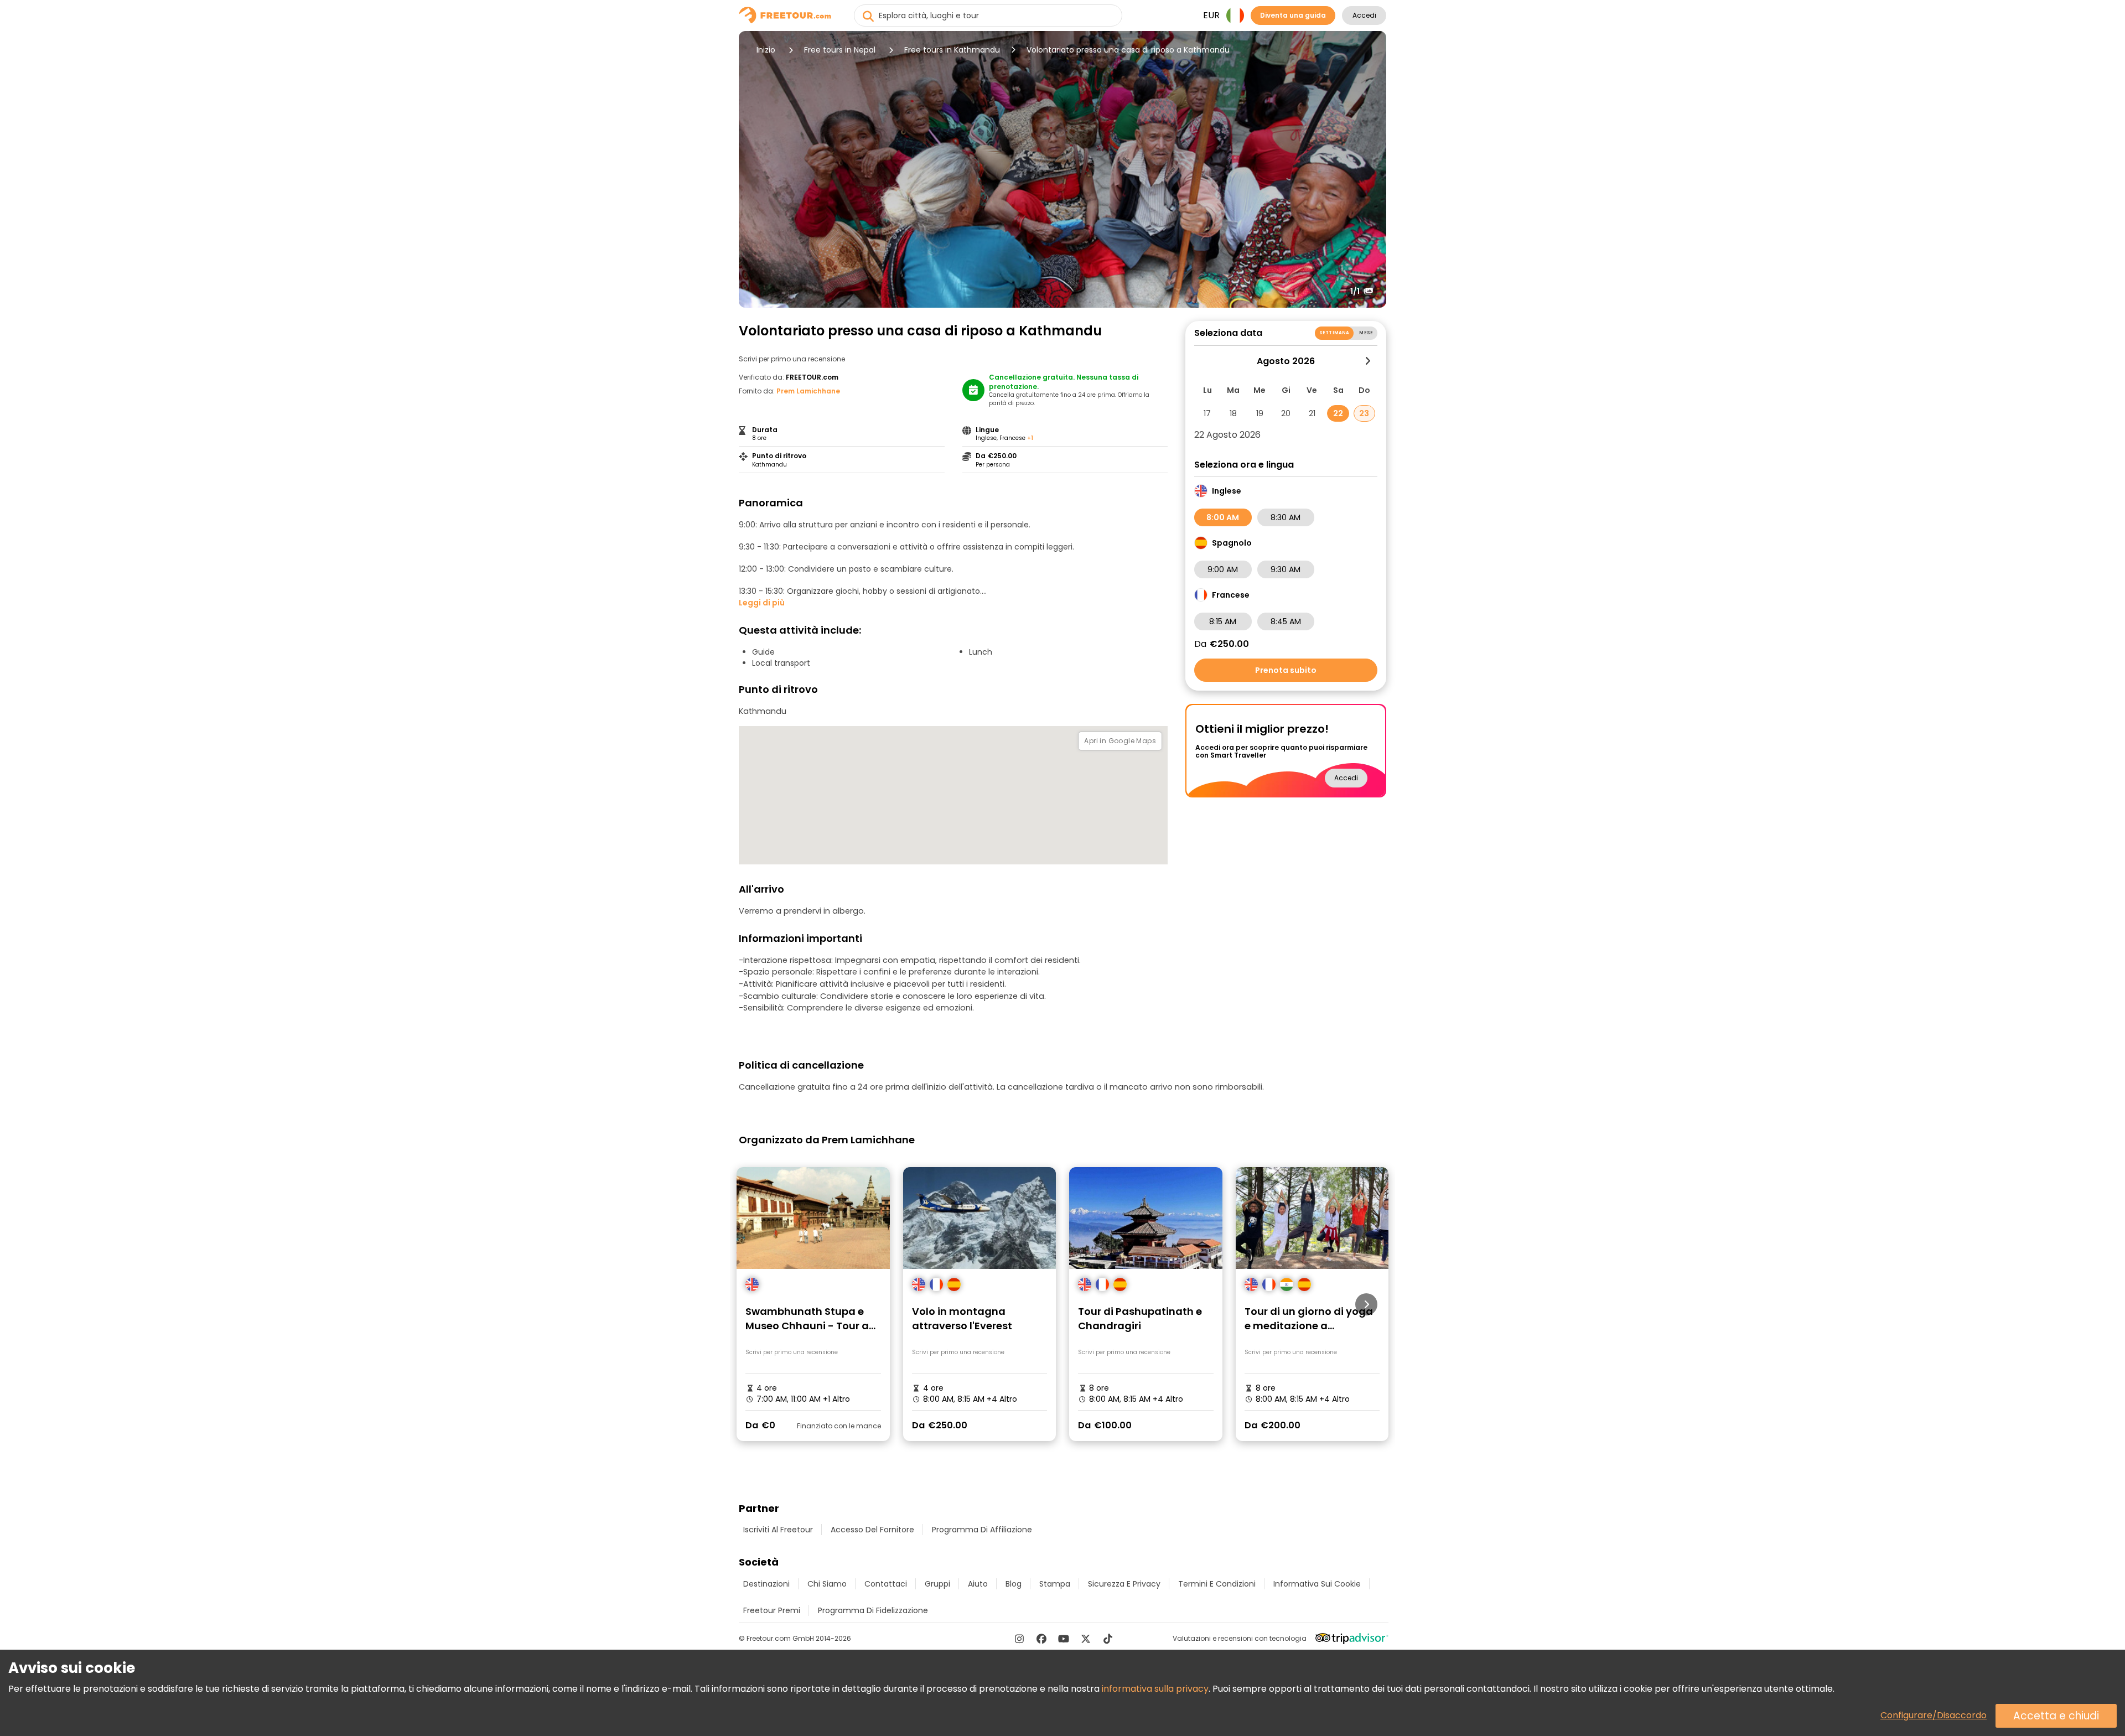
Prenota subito (1286, 670)
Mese (1366, 333)
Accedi (1364, 15)
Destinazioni (766, 1584)
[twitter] (1086, 1639)
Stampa (1055, 1584)
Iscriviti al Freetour (778, 1530)
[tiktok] (1108, 1639)
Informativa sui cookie (1317, 1584)
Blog (1014, 1584)
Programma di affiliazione (982, 1530)
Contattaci (886, 1584)
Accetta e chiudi (2056, 1716)
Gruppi (937, 1584)
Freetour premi (772, 1610)
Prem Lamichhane (808, 391)
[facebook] (1041, 1639)
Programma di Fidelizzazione (873, 1610)
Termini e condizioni (1217, 1584)
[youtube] (1064, 1639)
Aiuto (978, 1584)
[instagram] (1019, 1639)
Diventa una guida (1293, 15)
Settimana (1334, 333)
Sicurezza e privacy (1124, 1584)
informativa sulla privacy (1155, 1689)
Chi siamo (827, 1584)
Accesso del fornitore (872, 1530)
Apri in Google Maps (1120, 741)
